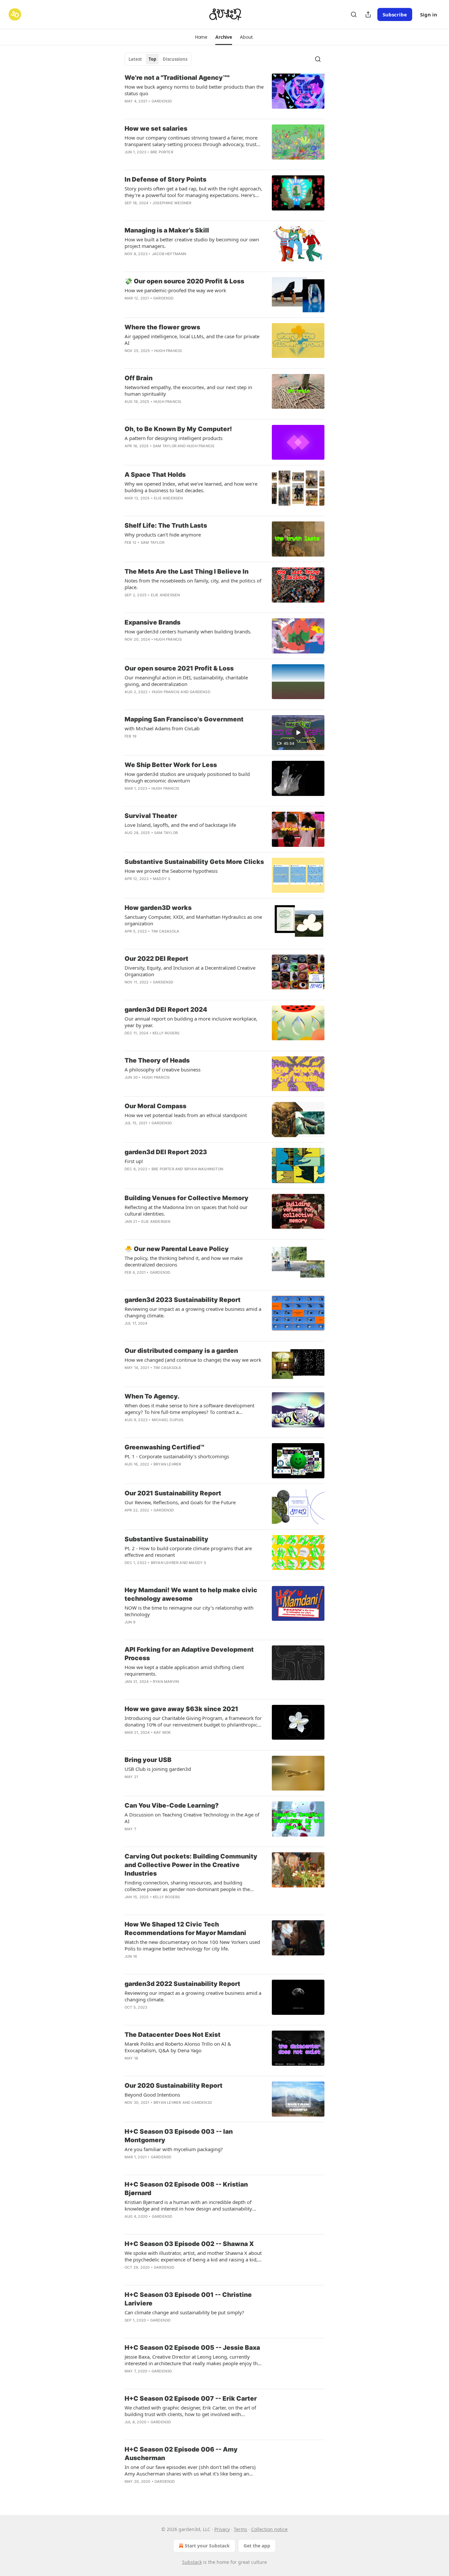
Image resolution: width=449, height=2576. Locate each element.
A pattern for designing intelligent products (174, 438)
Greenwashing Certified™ (165, 1447)
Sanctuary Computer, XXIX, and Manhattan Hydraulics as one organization (193, 920)
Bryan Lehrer (167, 1464)
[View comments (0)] (176, 161)
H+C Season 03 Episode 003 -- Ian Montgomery (179, 2136)
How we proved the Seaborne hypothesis (171, 871)
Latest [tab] (135, 59)
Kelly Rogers (166, 1033)
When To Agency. (152, 1396)
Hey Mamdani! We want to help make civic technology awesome (191, 1594)
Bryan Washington (204, 1169)
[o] (298, 733)
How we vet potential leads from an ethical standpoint (186, 1115)
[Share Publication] (368, 14)
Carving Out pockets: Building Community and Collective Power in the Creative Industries (191, 1865)
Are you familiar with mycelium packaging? (174, 2149)
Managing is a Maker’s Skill (167, 230)
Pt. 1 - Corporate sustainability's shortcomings (177, 1456)
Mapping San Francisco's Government (184, 719)
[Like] (129, 2166)
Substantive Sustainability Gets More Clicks (194, 862)
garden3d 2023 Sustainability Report (183, 1300)
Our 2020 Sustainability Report (174, 2086)
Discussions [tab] (175, 59)
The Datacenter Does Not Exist (173, 2035)
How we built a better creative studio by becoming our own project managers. (192, 243)
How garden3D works (158, 908)
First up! (134, 1161)
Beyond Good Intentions (152, 2095)
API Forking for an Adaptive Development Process (189, 1654)
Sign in (429, 14)
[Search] (354, 14)
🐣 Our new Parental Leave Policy (177, 1249)
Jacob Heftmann (169, 254)
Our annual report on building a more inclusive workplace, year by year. (191, 1022)
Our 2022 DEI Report (156, 959)
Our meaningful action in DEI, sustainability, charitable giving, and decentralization (186, 681)
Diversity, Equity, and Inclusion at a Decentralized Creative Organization (190, 971)
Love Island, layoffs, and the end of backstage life (180, 825)
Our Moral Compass (155, 1106)
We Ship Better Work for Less (171, 765)
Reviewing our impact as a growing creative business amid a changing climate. (193, 1312)
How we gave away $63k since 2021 (181, 1709)
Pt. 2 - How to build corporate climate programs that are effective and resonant (188, 1552)
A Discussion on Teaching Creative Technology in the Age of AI (192, 1818)
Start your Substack (207, 2546)
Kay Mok (162, 1732)
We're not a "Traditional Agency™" (177, 78)
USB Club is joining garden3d (158, 1769)
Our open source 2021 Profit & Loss (179, 668)
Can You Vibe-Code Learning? (172, 1805)
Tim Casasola (165, 931)
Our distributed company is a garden (181, 1351)
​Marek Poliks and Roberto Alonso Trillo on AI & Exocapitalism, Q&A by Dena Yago (178, 2047)
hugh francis (168, 351)
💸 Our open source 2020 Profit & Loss (184, 281)
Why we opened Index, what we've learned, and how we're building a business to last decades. (191, 487)
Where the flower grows (162, 327)
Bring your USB (148, 1760)
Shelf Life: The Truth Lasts (166, 526)
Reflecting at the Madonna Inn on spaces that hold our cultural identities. (186, 1210)
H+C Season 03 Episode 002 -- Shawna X (189, 2244)
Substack (192, 2562)
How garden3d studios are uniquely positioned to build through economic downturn (187, 777)
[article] (225, 94)
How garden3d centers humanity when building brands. (188, 631)
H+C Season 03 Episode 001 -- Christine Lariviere (188, 2299)
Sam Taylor (165, 446)
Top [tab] (152, 59)
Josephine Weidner (172, 203)
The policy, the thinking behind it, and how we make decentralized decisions (184, 1261)
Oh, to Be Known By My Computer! (178, 429)
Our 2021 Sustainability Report (173, 1493)
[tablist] (158, 59)
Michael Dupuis (168, 1420)
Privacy (222, 2529)
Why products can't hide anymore (163, 535)
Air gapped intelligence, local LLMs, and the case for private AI (192, 340)
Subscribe (395, 14)
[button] (201, 37)
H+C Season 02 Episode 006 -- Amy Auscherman (181, 2454)
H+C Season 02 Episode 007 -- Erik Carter (191, 2399)
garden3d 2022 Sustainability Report (182, 1984)
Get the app (257, 2546)
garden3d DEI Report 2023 (166, 1152)
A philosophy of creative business (163, 1069)
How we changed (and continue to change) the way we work (193, 1360)
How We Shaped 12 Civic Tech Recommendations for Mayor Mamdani (185, 1929)
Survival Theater (151, 816)
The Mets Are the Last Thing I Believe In (187, 572)
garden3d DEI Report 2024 (166, 1010)
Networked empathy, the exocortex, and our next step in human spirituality (188, 390)
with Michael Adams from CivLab (162, 728)
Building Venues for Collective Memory (187, 1198)
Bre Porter (162, 152)
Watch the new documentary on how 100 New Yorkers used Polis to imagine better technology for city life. (192, 1945)
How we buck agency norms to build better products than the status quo (194, 90)
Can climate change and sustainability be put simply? (184, 2312)
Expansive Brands (153, 622)
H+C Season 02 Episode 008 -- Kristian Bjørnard (186, 2189)
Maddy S (162, 879)
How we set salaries (156, 129)
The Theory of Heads (157, 1060)
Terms (240, 2529)
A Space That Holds (155, 475)
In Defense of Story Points (165, 179)
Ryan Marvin (166, 1682)
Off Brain (139, 378)
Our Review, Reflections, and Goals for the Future (180, 1502)
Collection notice (269, 2529)
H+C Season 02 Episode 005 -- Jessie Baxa (192, 2348)
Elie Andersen (168, 498)
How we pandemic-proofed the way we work (175, 290)
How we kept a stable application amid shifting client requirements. (184, 1670)
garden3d (162, 101)
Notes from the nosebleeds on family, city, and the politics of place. (193, 584)
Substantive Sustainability (166, 1539)
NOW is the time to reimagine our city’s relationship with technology (189, 1611)
